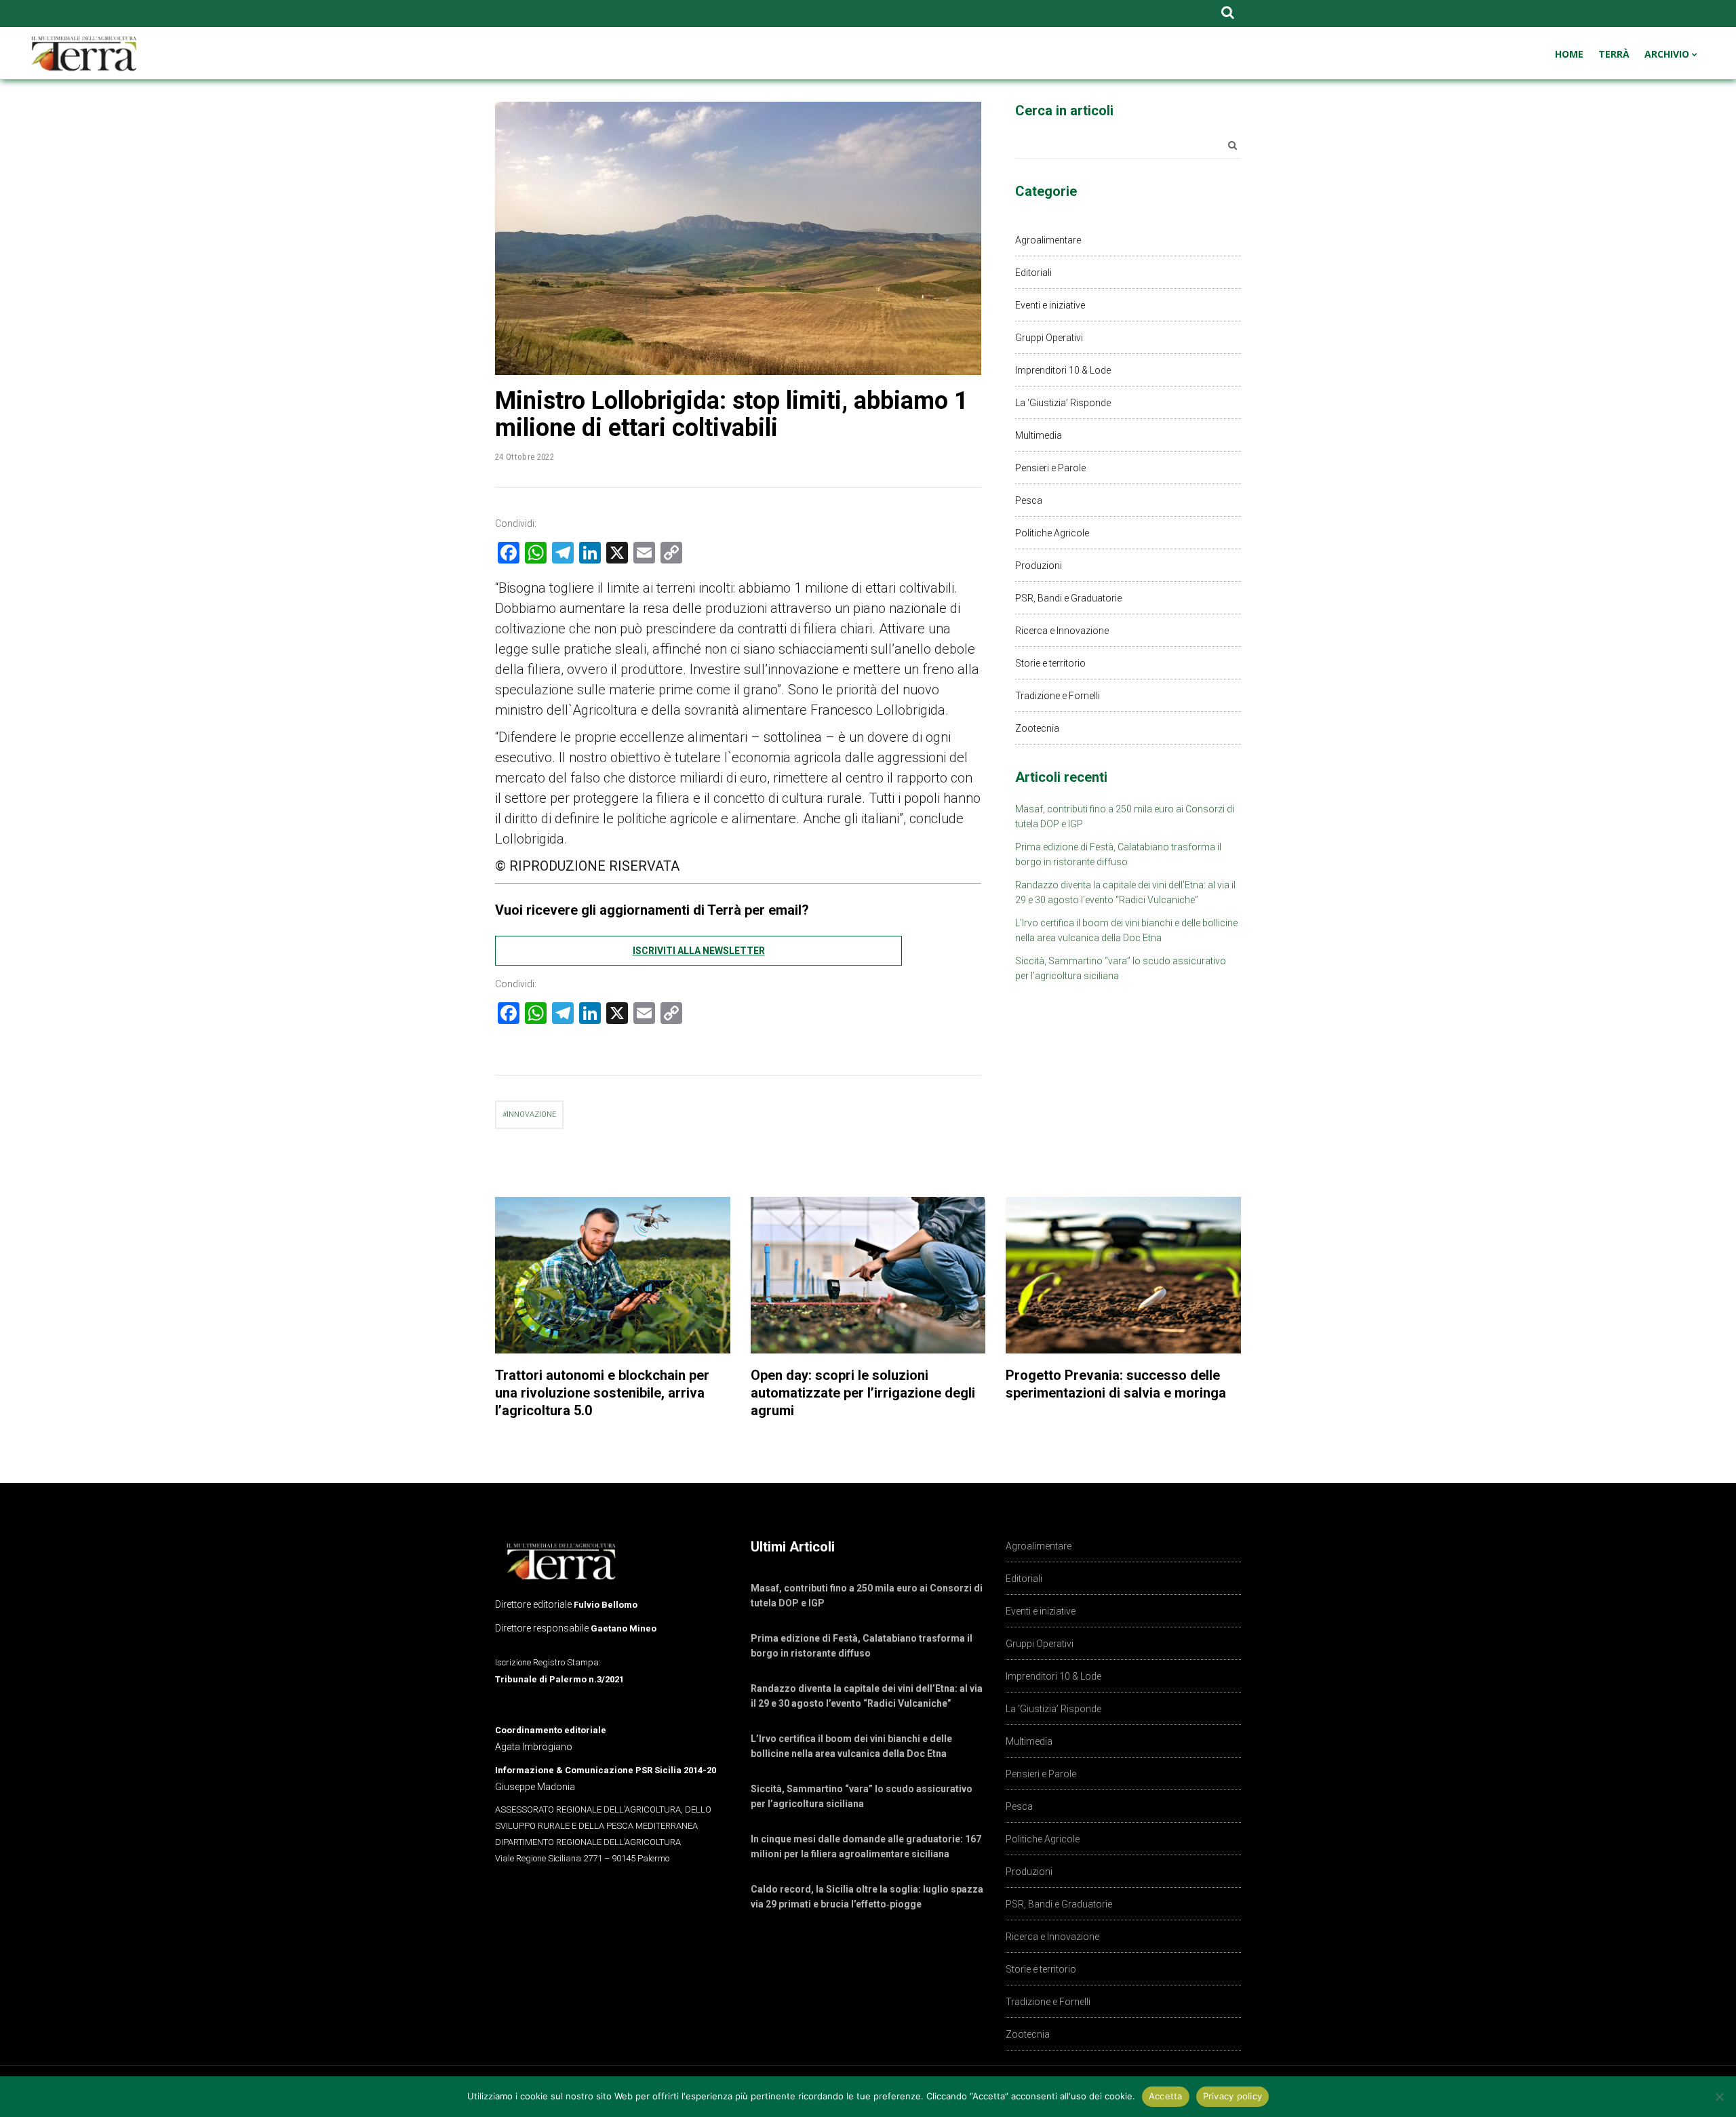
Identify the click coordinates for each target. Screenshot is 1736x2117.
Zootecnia (1037, 728)
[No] (1719, 2097)
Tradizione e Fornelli (1058, 696)
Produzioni (1039, 566)
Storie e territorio (1050, 663)
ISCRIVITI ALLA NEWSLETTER (699, 951)
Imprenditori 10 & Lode (1063, 370)
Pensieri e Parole (1050, 468)
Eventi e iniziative (1050, 305)
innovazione (531, 1114)
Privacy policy (1233, 2096)
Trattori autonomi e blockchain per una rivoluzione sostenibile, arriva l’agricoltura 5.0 (602, 1393)
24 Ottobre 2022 (525, 457)
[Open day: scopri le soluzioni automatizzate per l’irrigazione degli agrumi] (868, 1275)
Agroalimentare (1048, 240)
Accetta (1166, 2096)
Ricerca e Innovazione (1062, 631)
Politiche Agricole (1052, 533)
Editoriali (1033, 273)
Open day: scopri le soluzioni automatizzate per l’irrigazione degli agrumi (863, 1393)
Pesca (1029, 500)
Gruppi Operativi (1049, 338)
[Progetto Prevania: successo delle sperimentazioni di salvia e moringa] (1123, 1275)
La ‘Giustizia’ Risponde (1063, 403)
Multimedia (1039, 435)
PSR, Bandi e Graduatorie (1068, 598)
